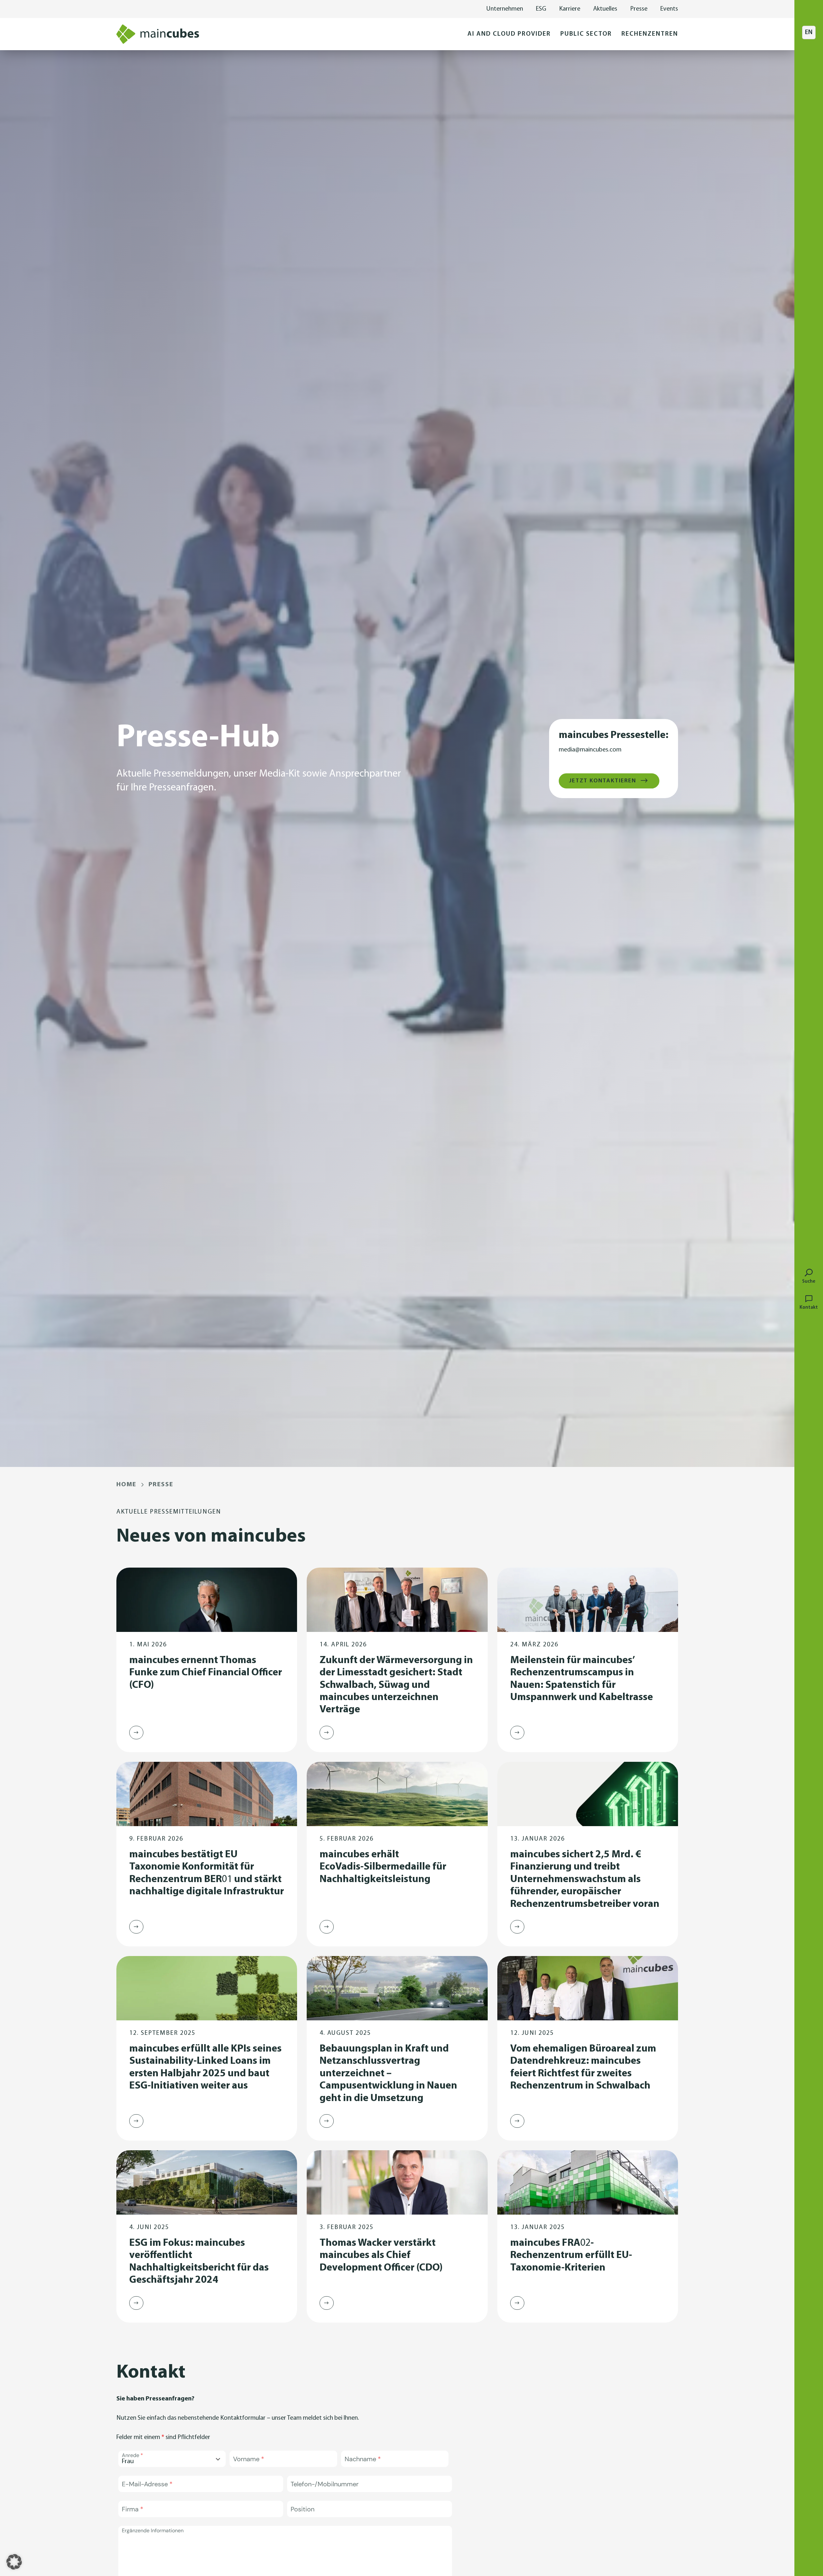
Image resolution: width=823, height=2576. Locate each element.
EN (809, 32)
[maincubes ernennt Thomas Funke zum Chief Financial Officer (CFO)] (136, 1733)
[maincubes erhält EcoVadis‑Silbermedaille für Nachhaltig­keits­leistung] (327, 1927)
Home (126, 1485)
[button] (509, 34)
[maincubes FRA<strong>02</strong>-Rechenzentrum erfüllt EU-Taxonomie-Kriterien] (517, 2303)
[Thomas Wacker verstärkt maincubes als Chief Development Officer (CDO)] (327, 2303)
